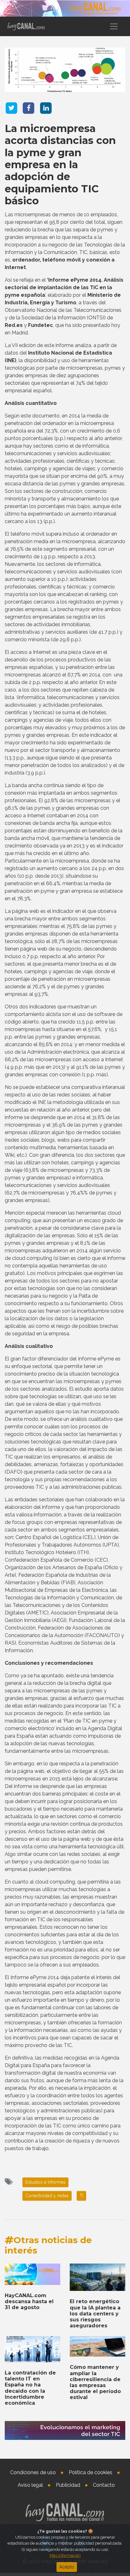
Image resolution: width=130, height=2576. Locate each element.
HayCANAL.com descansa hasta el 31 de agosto (29, 2301)
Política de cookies (91, 2472)
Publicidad (68, 2485)
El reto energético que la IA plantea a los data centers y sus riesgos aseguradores (95, 2314)
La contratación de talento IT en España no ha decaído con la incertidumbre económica (30, 2388)
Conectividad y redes (47, 2196)
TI (81, 2196)
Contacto (104, 2485)
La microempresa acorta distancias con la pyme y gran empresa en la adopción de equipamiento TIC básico (60, 165)
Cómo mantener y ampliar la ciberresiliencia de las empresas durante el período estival (95, 2382)
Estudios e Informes (45, 2182)
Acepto (67, 2567)
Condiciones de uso (33, 2472)
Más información (65, 2555)
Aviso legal (30, 2485)
